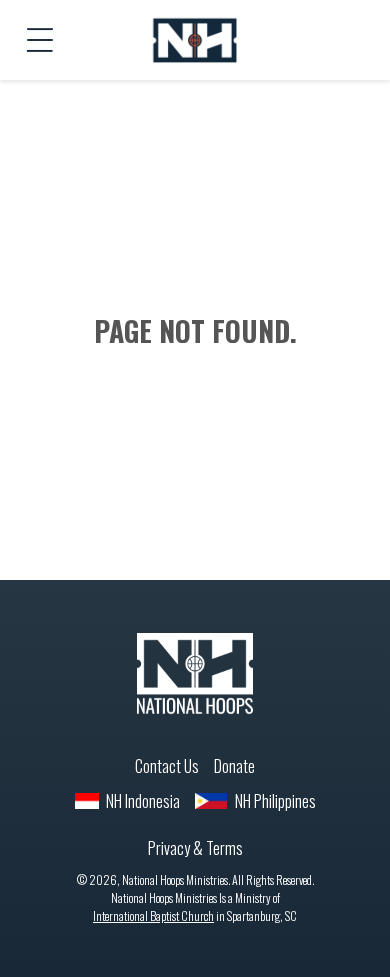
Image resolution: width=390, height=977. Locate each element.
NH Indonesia (143, 801)
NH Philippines (275, 801)
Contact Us (167, 766)
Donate (234, 766)
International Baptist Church (153, 915)
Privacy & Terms (195, 848)
